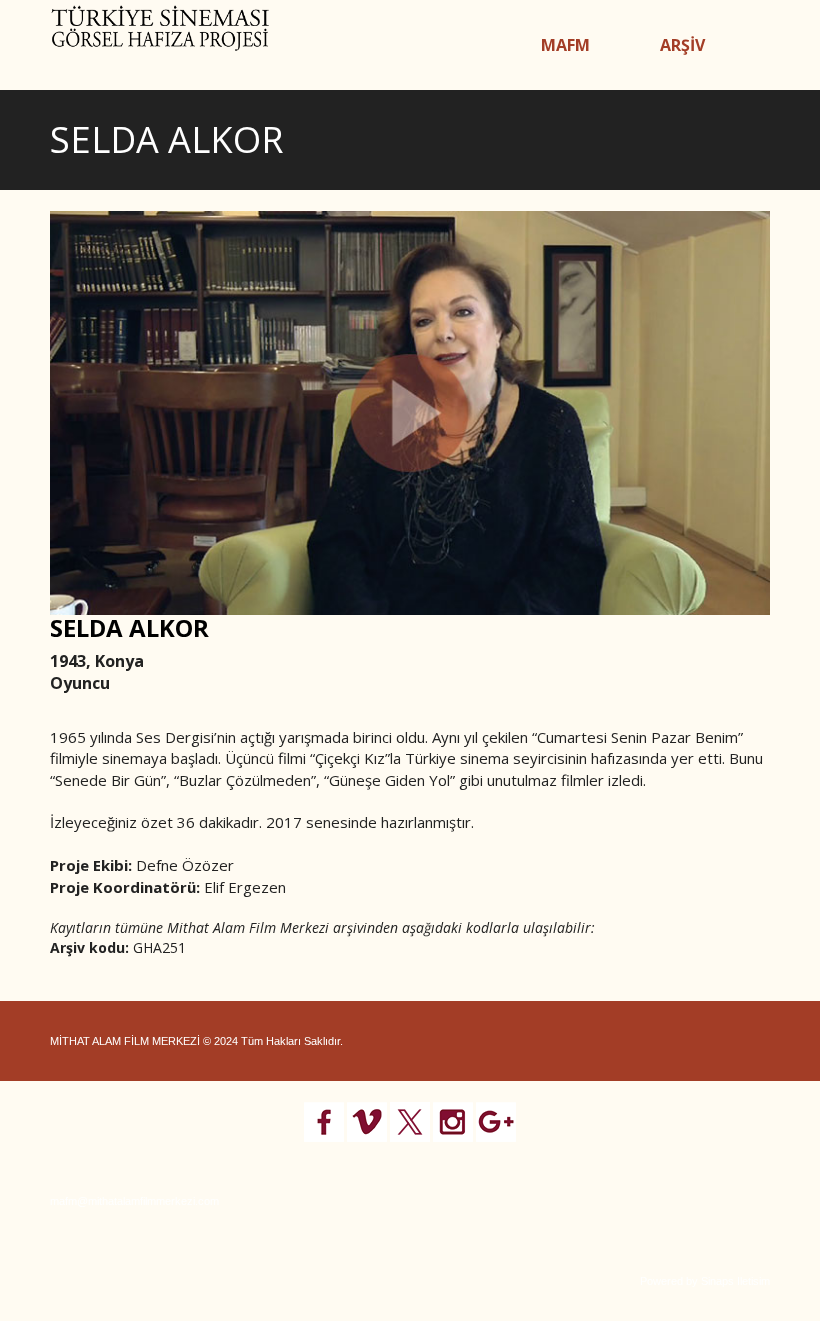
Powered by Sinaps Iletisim (705, 1281)
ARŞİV (682, 45)
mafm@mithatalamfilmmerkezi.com (134, 1201)
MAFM (565, 45)
